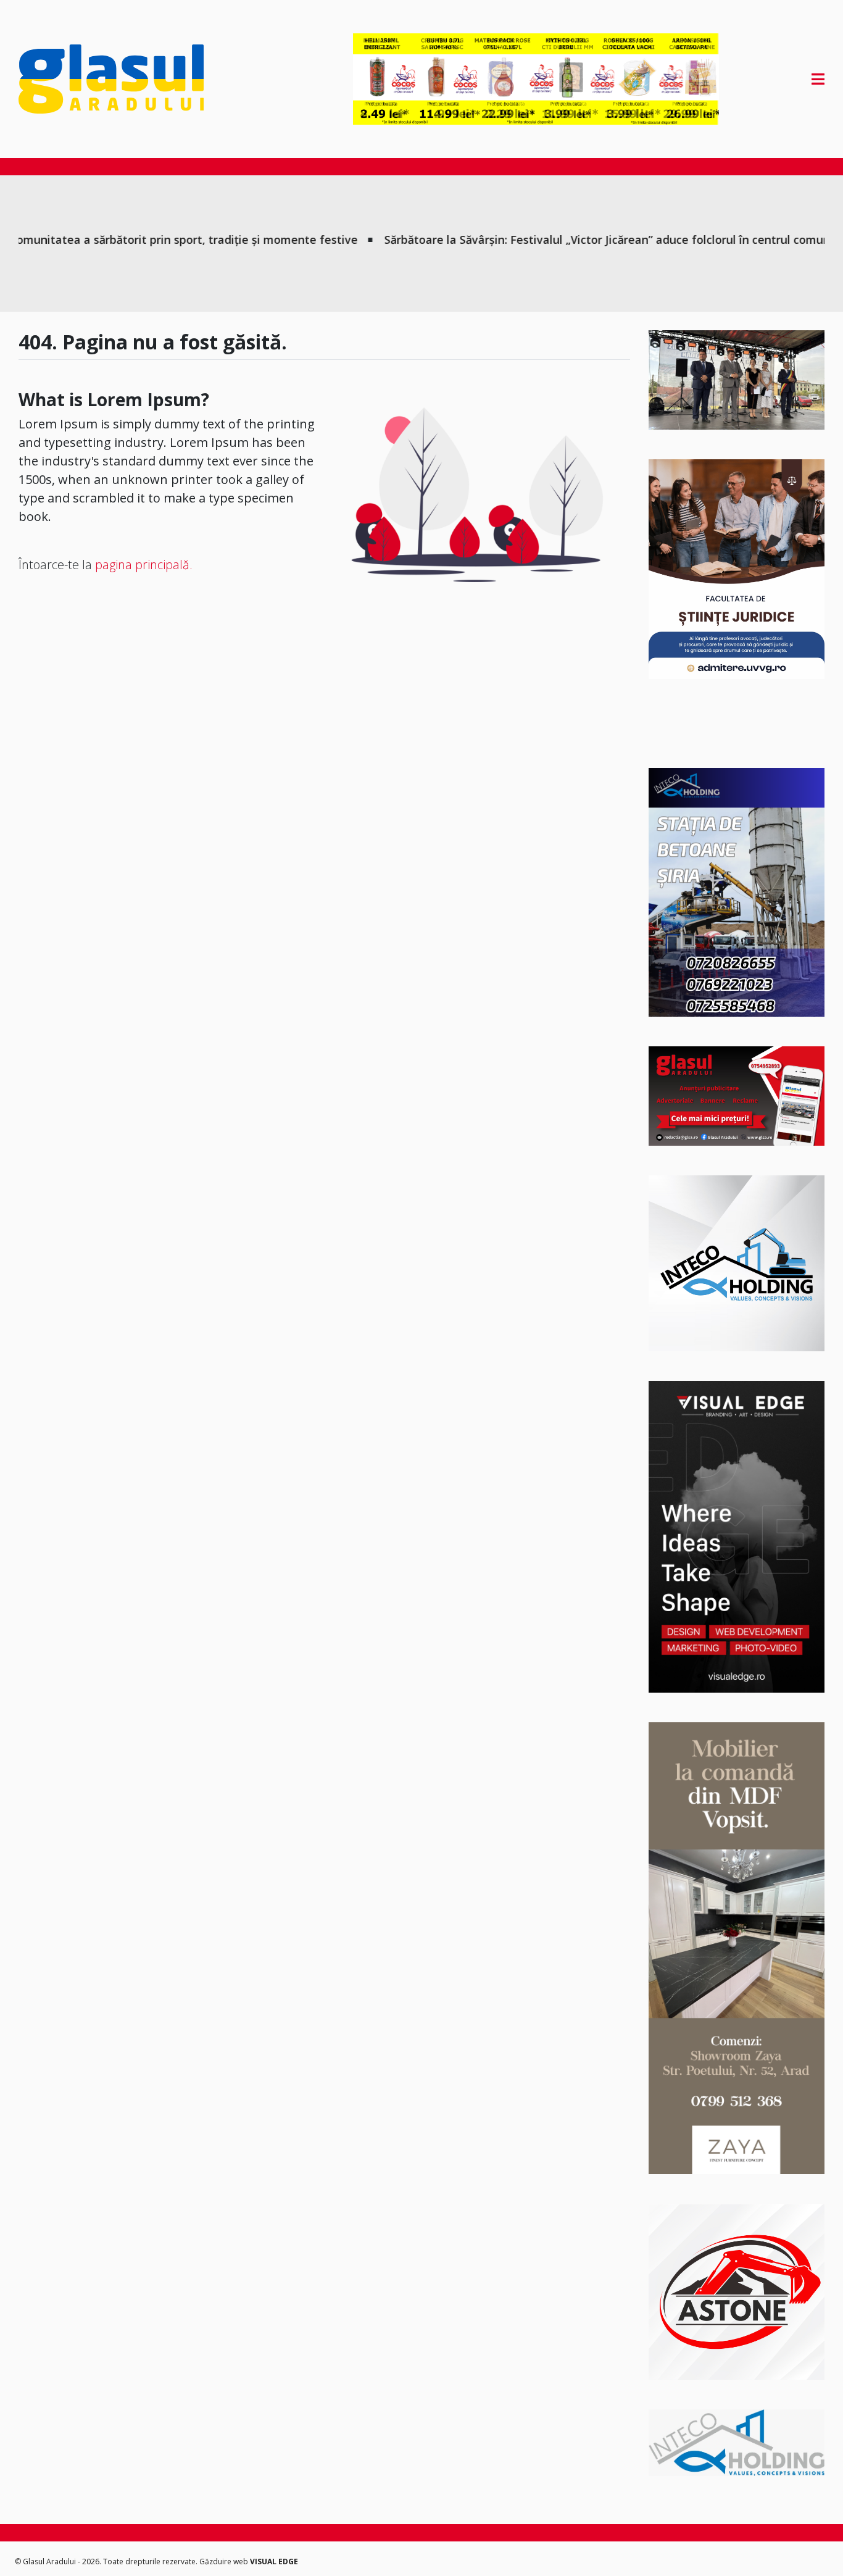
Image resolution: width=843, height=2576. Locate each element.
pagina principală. (144, 565)
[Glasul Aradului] (139, 79)
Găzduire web (225, 2561)
